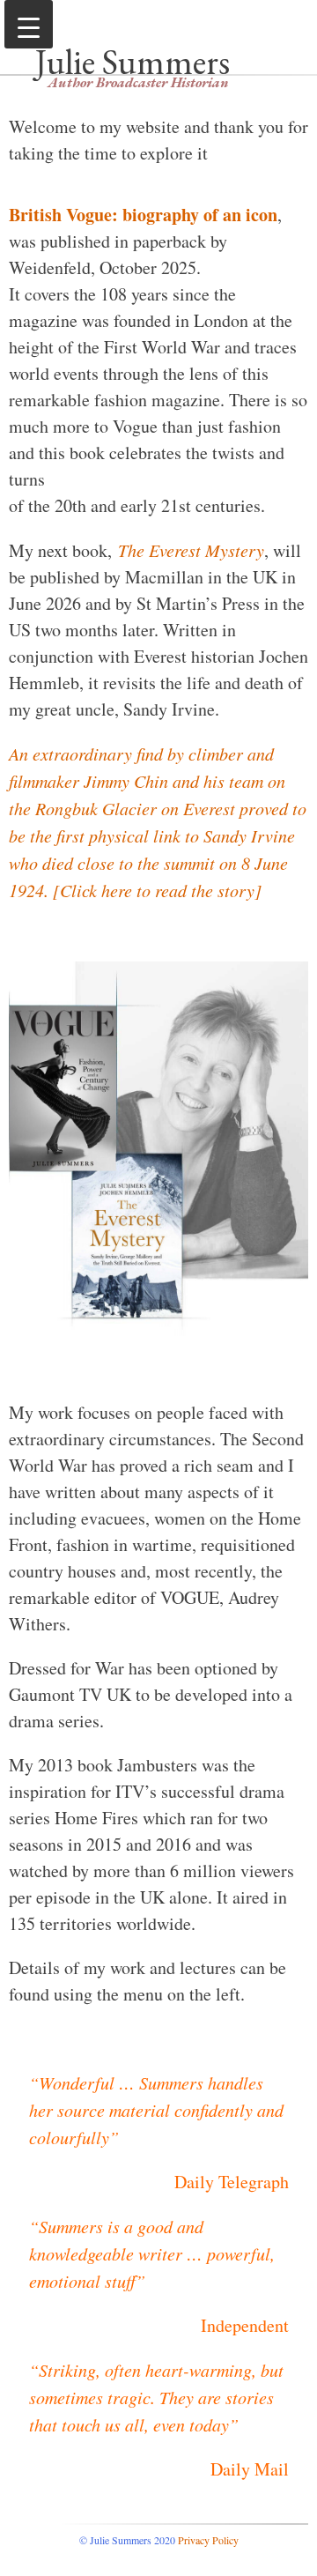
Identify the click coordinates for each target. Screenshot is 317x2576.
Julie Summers (133, 62)
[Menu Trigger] (29, 24)
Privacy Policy (208, 2540)
